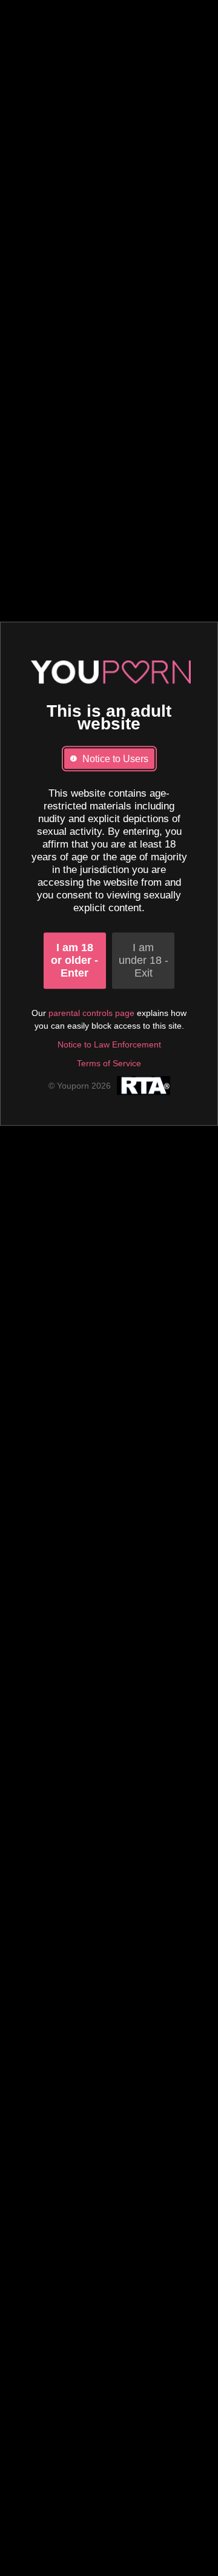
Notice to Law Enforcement (109, 1044)
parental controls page (91, 1013)
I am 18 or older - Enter (74, 960)
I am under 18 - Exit (144, 960)
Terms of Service (109, 1063)
